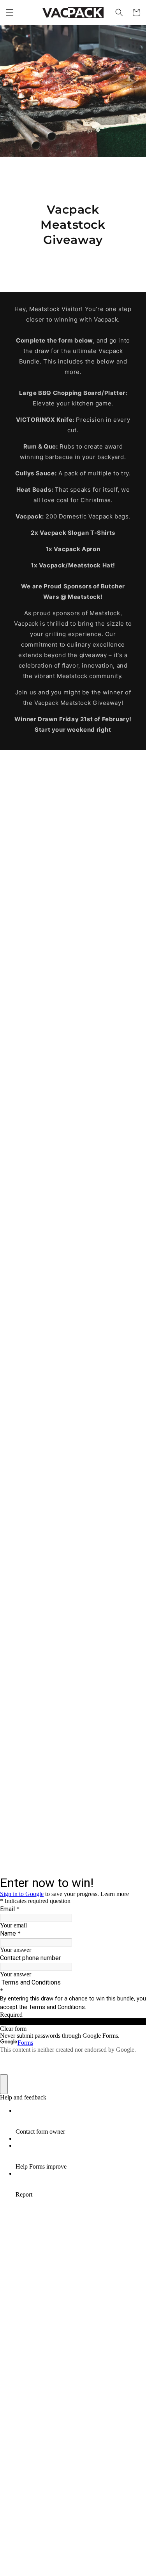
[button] (10, 12)
